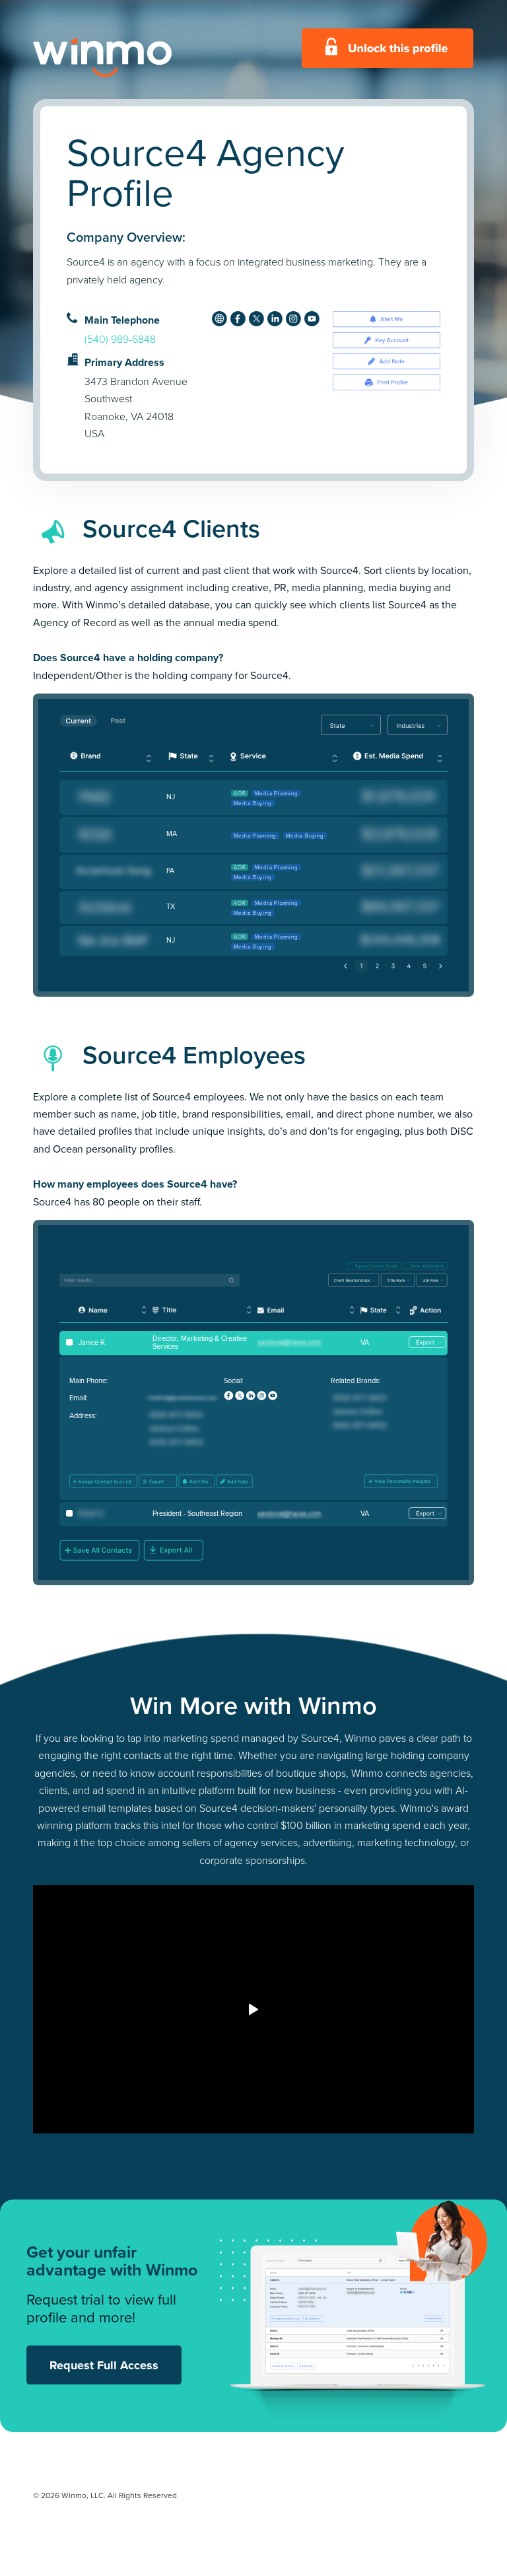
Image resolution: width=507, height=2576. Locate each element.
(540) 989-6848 (120, 339)
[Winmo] (132, 57)
